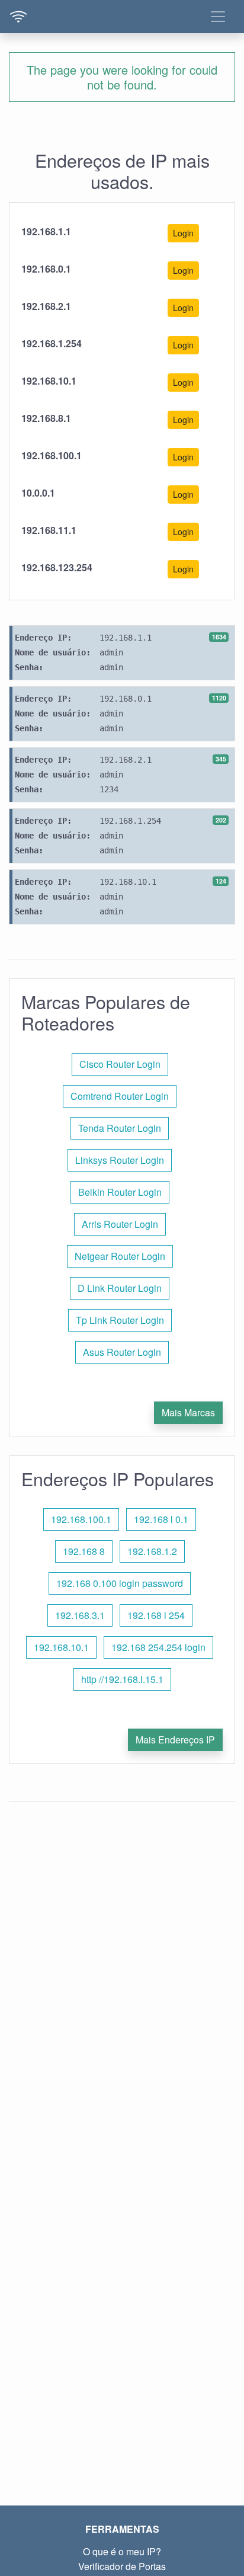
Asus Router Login (122, 1352)
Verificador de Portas (122, 2566)
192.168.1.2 (152, 1551)
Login (183, 233)
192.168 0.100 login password (120, 1583)
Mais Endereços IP (175, 1740)
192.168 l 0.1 (161, 1519)
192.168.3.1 (80, 1615)
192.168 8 (84, 1551)
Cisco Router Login (120, 1064)
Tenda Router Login (120, 1128)
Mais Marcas (188, 1412)
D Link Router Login (120, 1288)
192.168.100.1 (81, 1519)
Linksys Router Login (120, 1160)
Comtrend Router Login (120, 1096)
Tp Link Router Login (120, 1320)
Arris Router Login (120, 1224)
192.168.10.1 (61, 1647)
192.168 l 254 (156, 1615)
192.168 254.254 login (158, 1647)
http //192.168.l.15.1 (122, 1679)
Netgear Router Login (120, 1256)
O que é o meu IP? (122, 2551)
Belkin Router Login (120, 1192)
